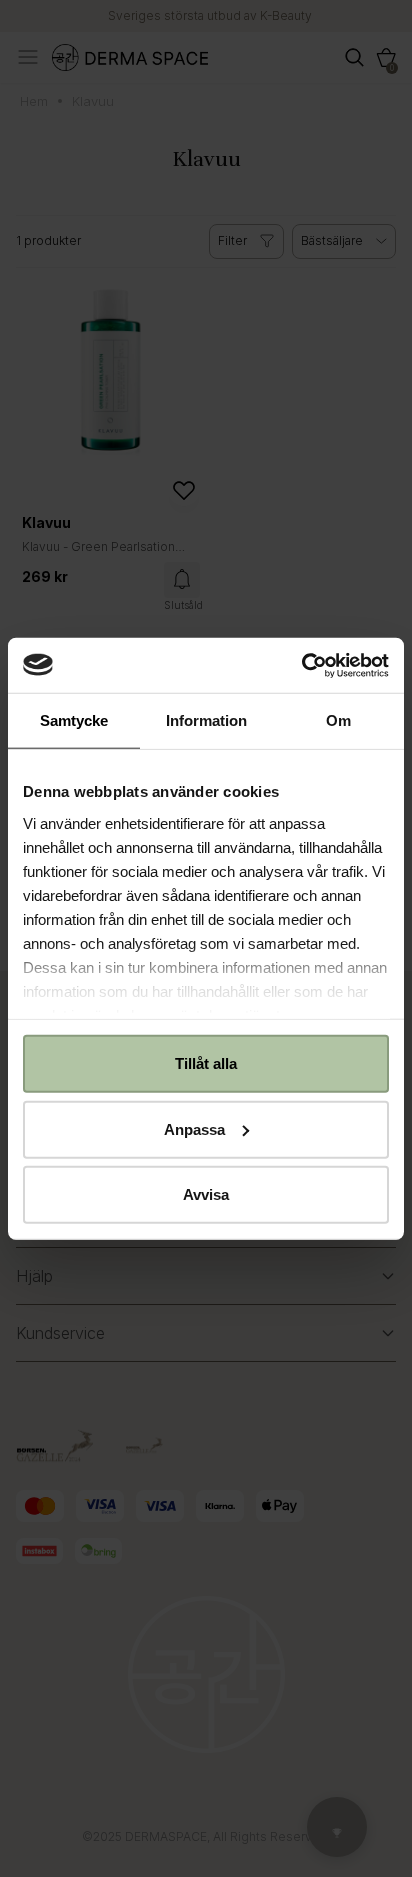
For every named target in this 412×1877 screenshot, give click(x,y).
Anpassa (194, 1128)
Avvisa (206, 1194)
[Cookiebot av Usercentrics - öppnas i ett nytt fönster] (301, 665)
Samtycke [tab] (74, 720)
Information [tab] (206, 720)
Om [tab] (338, 720)
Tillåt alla (206, 1063)
